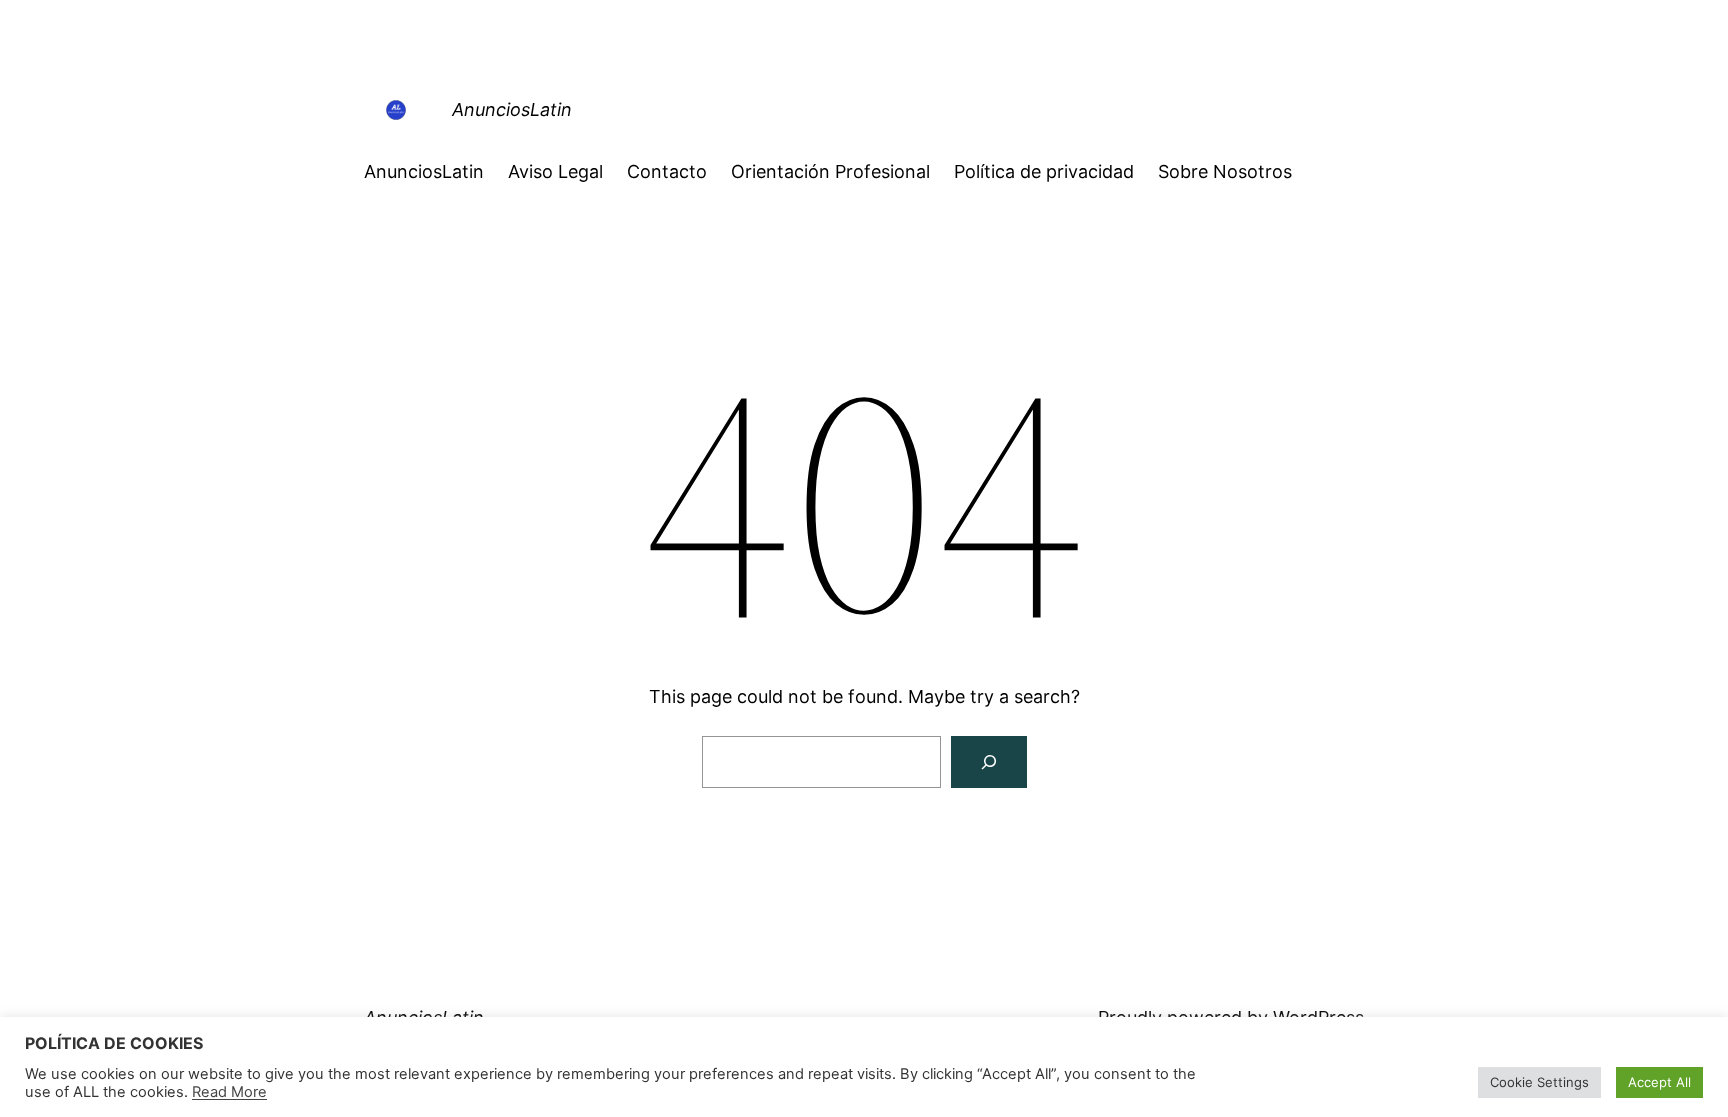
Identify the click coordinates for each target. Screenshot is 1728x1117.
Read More (229, 1092)
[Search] (989, 762)
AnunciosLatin (512, 109)
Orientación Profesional (830, 171)
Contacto (667, 171)
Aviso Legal (555, 171)
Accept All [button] (1659, 1082)
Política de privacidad (1044, 171)
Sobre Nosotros (1225, 171)
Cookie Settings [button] (1539, 1082)
